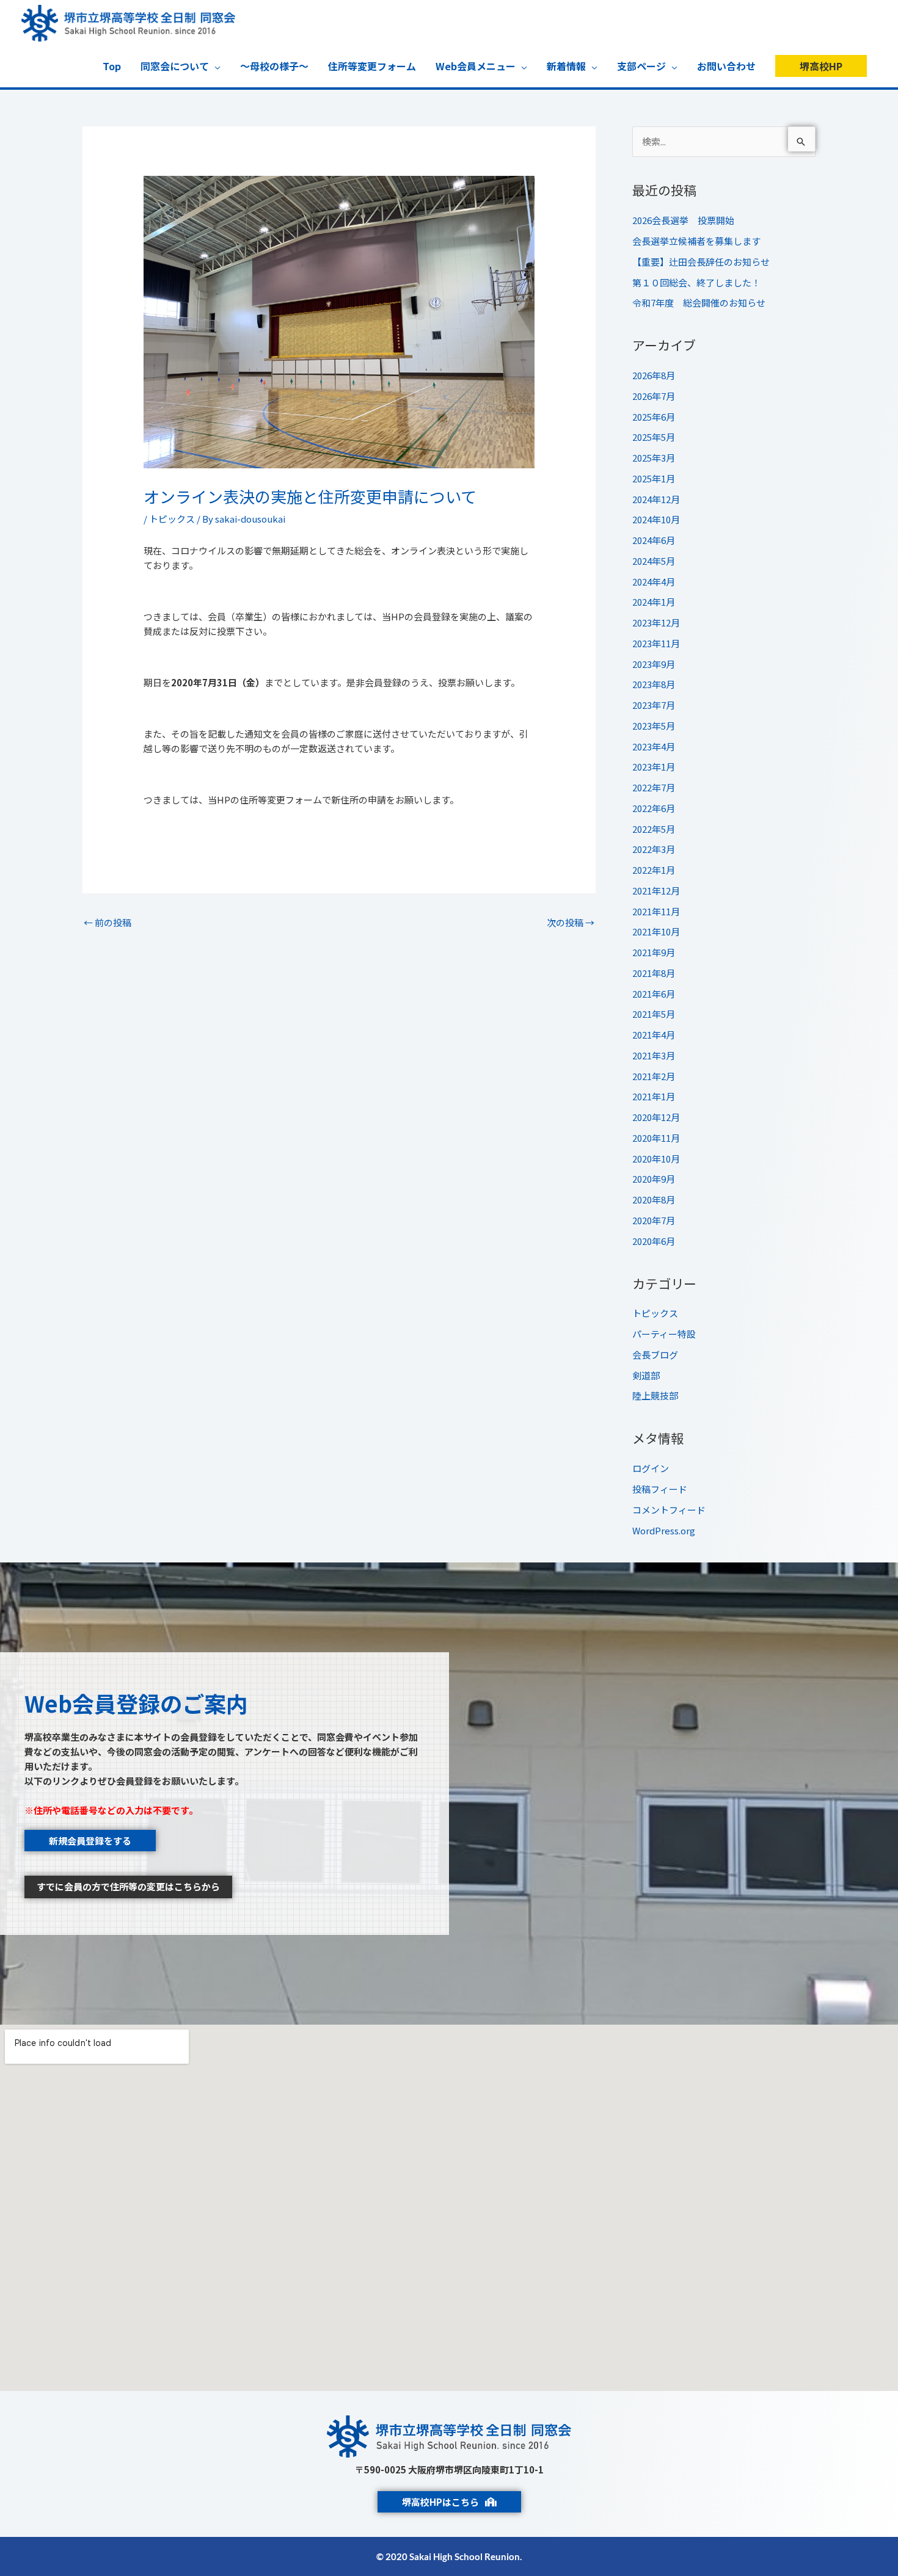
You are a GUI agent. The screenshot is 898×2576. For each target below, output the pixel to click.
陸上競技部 (655, 1395)
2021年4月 (654, 1035)
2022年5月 (654, 829)
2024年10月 (656, 519)
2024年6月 (654, 540)
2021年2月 (654, 1076)
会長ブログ (655, 1355)
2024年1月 (654, 602)
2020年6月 (654, 1241)
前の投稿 (108, 922)
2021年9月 (654, 952)
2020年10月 (656, 1159)
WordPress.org (664, 1530)
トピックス (172, 519)
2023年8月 (654, 684)
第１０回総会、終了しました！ (696, 282)
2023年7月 (654, 705)
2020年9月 (654, 1179)
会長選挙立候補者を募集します (696, 241)
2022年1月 (654, 870)
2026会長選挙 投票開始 (683, 220)
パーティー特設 (664, 1334)
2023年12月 (656, 622)
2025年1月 (654, 478)
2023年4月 (654, 746)
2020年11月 (656, 1138)
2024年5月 (654, 561)
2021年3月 (654, 1055)
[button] (821, 66)
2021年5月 (654, 1014)
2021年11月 (656, 911)
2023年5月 (654, 726)
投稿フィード (660, 1489)
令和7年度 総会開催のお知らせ (699, 303)
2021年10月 (656, 931)
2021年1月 (654, 1096)
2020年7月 (654, 1220)
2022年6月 (654, 808)
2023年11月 (656, 643)
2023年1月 (654, 767)
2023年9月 (654, 664)
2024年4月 (654, 582)
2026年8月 (654, 375)
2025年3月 (654, 458)
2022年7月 (654, 787)
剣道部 (646, 1375)
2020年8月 (654, 1199)
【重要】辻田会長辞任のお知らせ (701, 262)
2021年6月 (654, 994)
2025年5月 (654, 437)
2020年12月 (656, 1117)
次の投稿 (571, 922)
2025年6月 (654, 417)
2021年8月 (654, 973)
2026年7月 (654, 396)
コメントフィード (669, 1510)
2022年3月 (654, 849)
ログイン (651, 1468)
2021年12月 (656, 891)
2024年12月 (656, 499)
